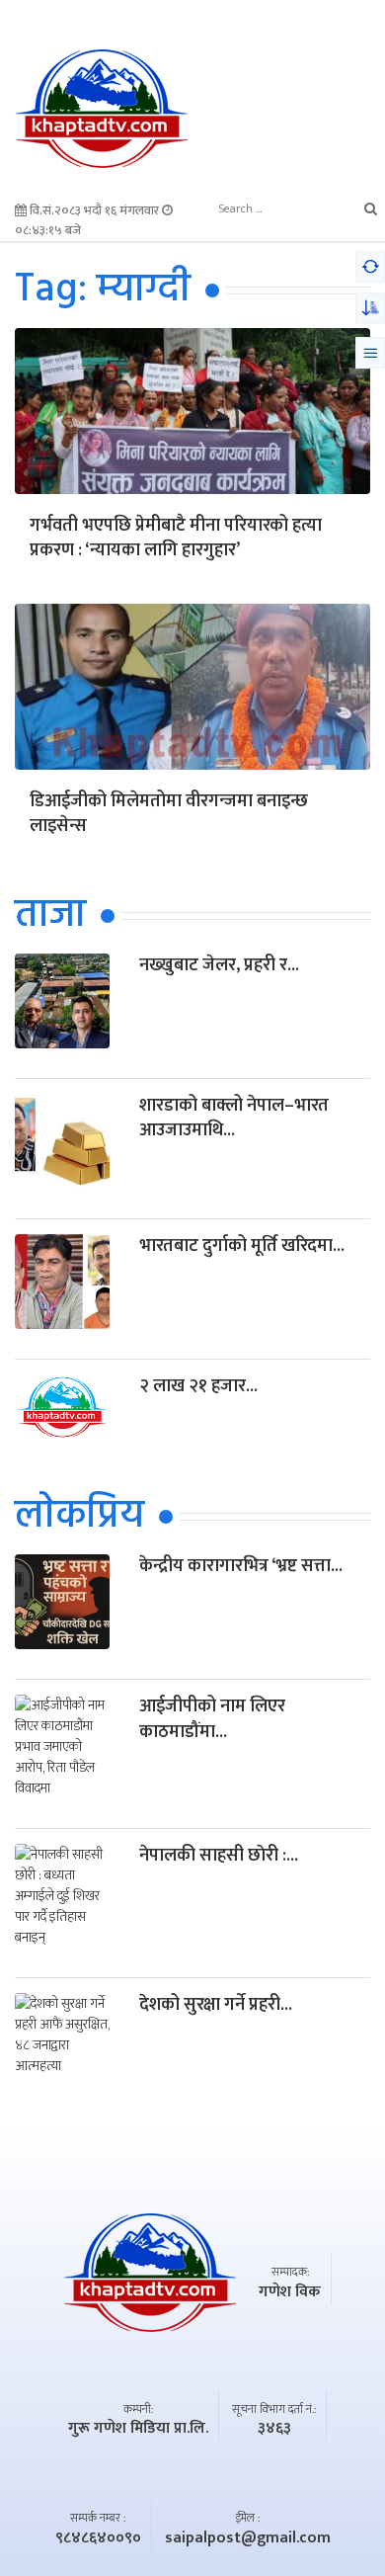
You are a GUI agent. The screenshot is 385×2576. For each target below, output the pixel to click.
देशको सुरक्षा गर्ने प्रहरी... (216, 2005)
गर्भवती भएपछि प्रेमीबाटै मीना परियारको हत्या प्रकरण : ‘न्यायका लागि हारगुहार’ (176, 540)
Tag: (103, 291)
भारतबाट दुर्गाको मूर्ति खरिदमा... (242, 1246)
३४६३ (274, 2429)
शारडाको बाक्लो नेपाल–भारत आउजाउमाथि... (234, 1118)
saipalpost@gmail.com (248, 2538)
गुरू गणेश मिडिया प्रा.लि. (138, 2429)
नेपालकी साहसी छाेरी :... (219, 1856)
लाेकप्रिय (79, 1517)
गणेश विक (290, 2292)
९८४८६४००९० (98, 2538)
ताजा (50, 916)
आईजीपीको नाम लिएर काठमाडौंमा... (212, 1719)
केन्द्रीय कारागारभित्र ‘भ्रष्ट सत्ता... (241, 1566)
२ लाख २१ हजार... (198, 1386)
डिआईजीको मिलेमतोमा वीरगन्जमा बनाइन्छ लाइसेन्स (169, 815)
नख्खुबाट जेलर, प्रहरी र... (219, 965)
